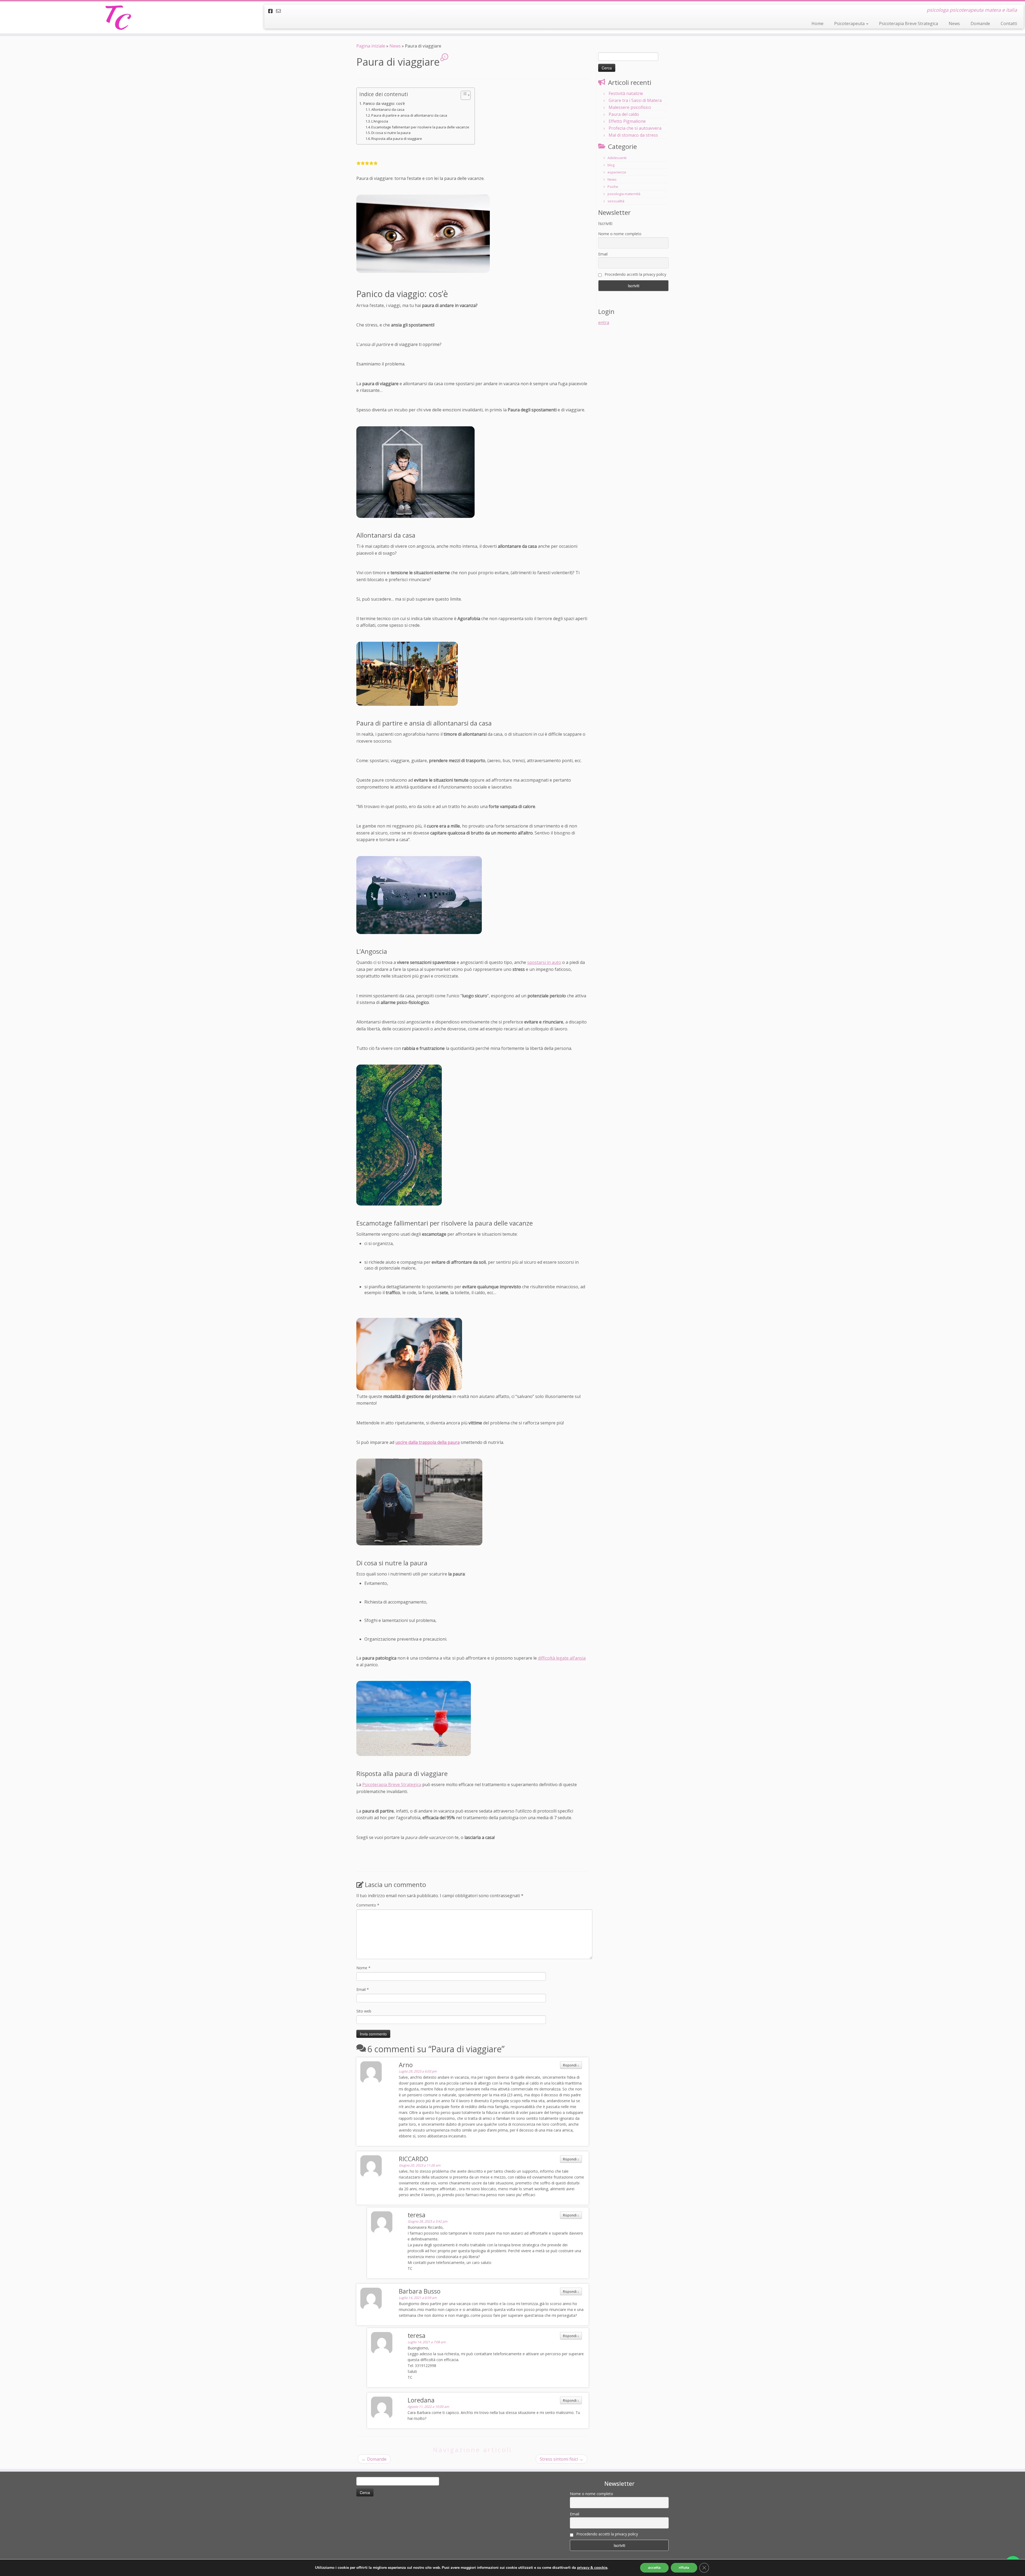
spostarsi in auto (544, 962)
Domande (980, 23)
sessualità (616, 201)
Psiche (613, 187)
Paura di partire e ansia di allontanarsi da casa (409, 115)
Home (817, 23)
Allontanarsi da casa (388, 109)
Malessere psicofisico (630, 107)
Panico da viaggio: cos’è (384, 103)
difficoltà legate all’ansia (562, 1658)
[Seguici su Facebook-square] (272, 11)
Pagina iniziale (371, 46)
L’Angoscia (380, 121)
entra (604, 322)
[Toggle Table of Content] (463, 95)
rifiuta (684, 2568)
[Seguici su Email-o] (280, 11)
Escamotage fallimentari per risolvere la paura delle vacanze (420, 127)
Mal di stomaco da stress (633, 135)
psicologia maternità (624, 194)
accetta (654, 2568)
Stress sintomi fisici (561, 2459)
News (954, 23)
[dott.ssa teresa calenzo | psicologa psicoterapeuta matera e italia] (118, 17)
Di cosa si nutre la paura (391, 133)
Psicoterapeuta (850, 23)
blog (611, 165)
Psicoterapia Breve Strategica (908, 23)
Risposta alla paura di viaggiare (397, 139)
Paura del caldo (624, 114)
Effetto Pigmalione (627, 121)
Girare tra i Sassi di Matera (635, 100)
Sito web (364, 2011)
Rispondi (571, 2065)
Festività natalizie (626, 93)
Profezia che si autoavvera (635, 128)
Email (363, 1989)
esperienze (617, 172)
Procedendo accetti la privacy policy (635, 274)
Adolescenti (617, 158)
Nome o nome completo (620, 234)
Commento (368, 1905)
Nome (363, 1968)
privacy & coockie (592, 2568)
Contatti (1009, 23)
